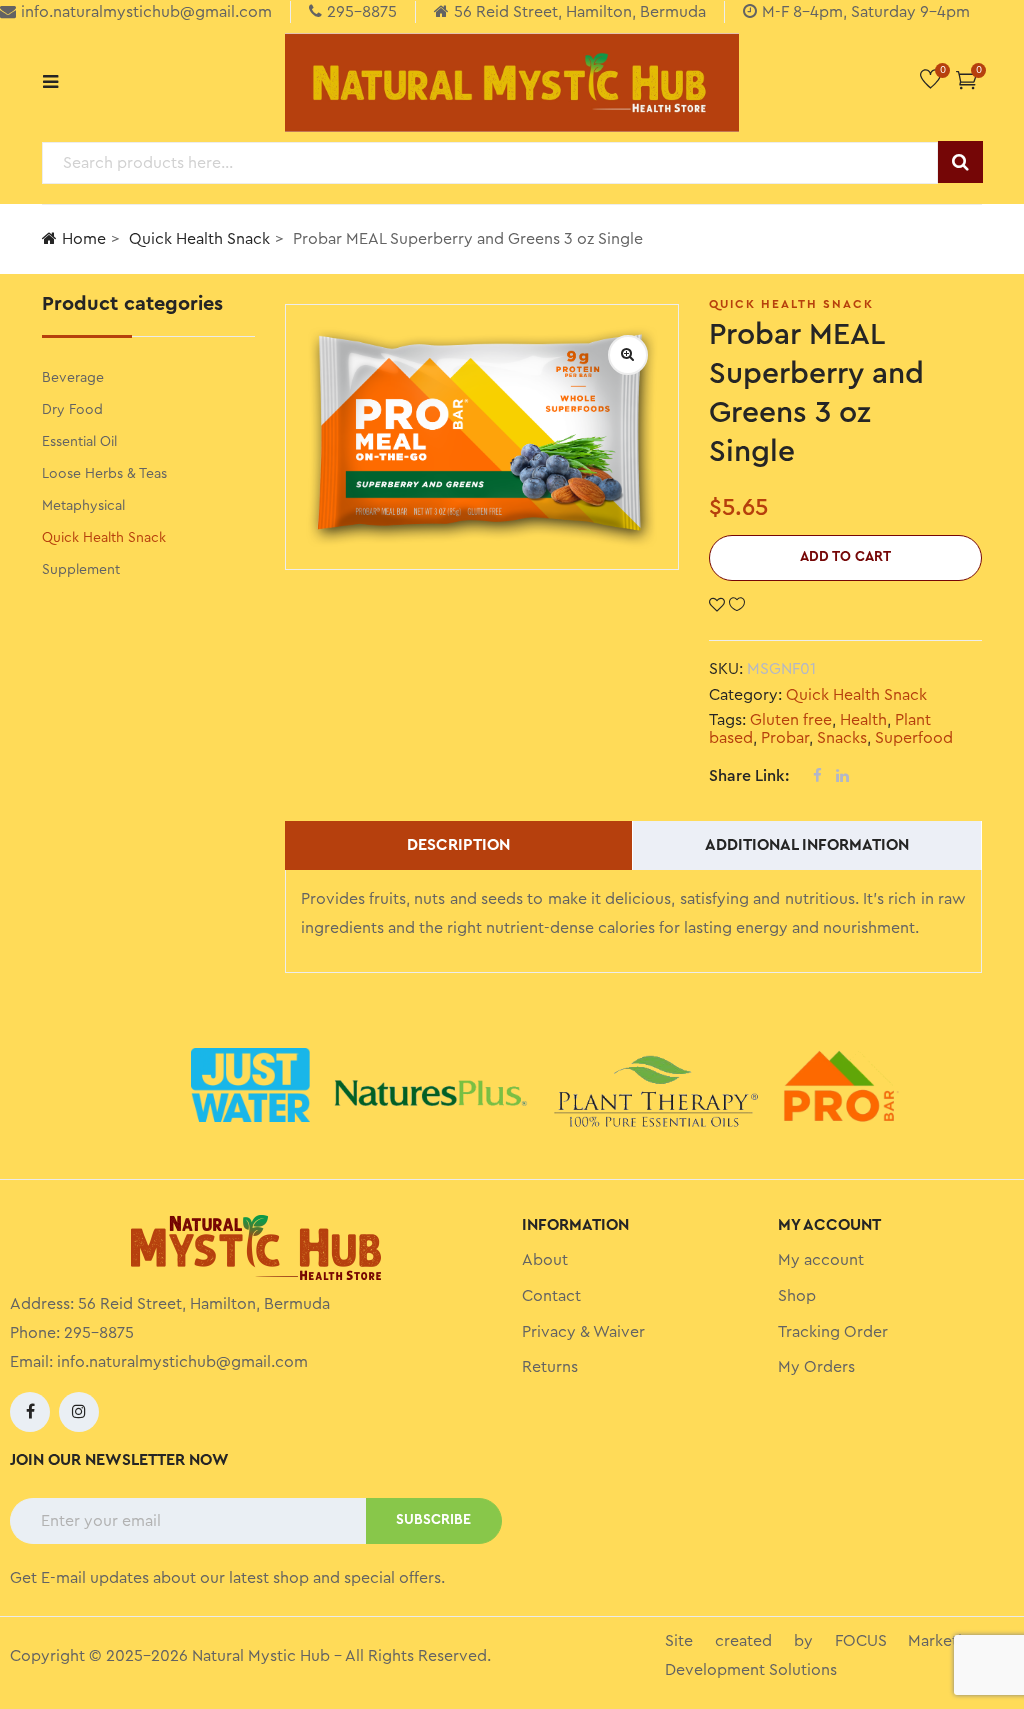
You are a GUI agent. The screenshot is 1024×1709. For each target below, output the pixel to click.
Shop (797, 1296)
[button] (966, 79)
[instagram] (79, 1412)
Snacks (842, 738)
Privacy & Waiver (583, 1332)
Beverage (73, 378)
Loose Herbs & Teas (104, 474)
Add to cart (845, 557)
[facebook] (30, 1412)
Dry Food (72, 410)
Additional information (807, 845)
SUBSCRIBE (433, 1520)
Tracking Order (833, 1332)
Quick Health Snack (199, 239)
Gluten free (791, 720)
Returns (550, 1367)
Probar (785, 738)
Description (458, 845)
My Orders (816, 1367)
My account (821, 1260)
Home (84, 239)
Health (863, 720)
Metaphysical (83, 506)
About (545, 1260)
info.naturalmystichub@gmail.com (182, 1362)
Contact (551, 1296)
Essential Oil (79, 442)
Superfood (914, 738)
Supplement (81, 570)
